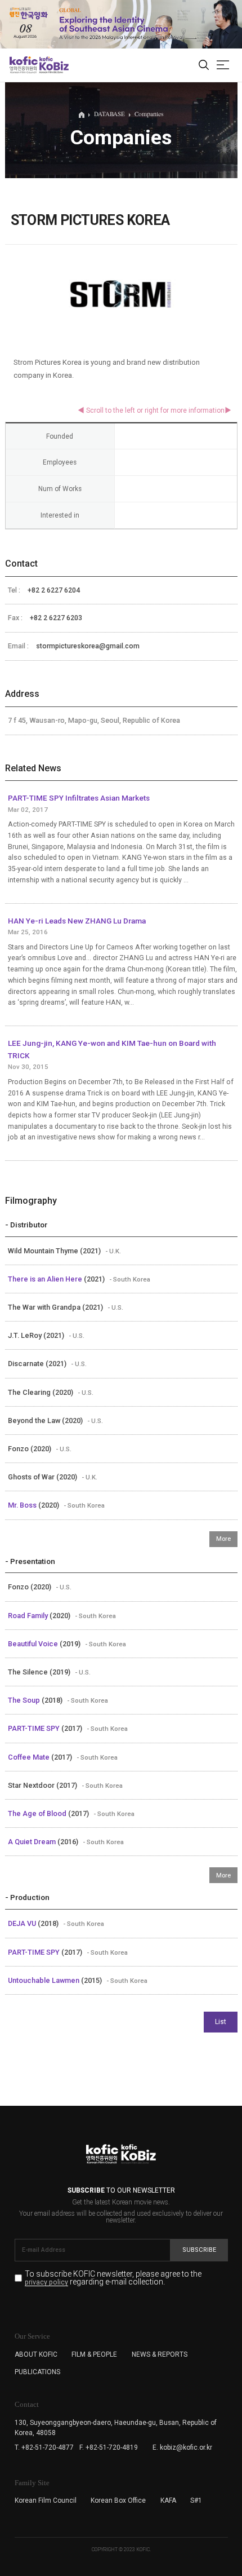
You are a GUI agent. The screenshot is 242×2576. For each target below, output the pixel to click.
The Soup (25, 1700)
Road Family (29, 1616)
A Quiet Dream (33, 1842)
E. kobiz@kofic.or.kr (182, 2447)
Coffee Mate (30, 1757)
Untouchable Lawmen (44, 1980)
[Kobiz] (53, 65)
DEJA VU (23, 1923)
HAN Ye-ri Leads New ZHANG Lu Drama (77, 921)
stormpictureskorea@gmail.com (88, 646)
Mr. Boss (23, 1505)
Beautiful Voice (34, 1644)
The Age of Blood (38, 1813)
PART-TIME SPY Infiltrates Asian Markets (79, 798)
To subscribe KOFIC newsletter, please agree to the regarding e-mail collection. (113, 2278)
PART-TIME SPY (35, 1728)
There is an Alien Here (46, 1279)
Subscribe (199, 2250)
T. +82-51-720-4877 (44, 2447)
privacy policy (46, 2283)
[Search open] (204, 65)
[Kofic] (24, 65)
